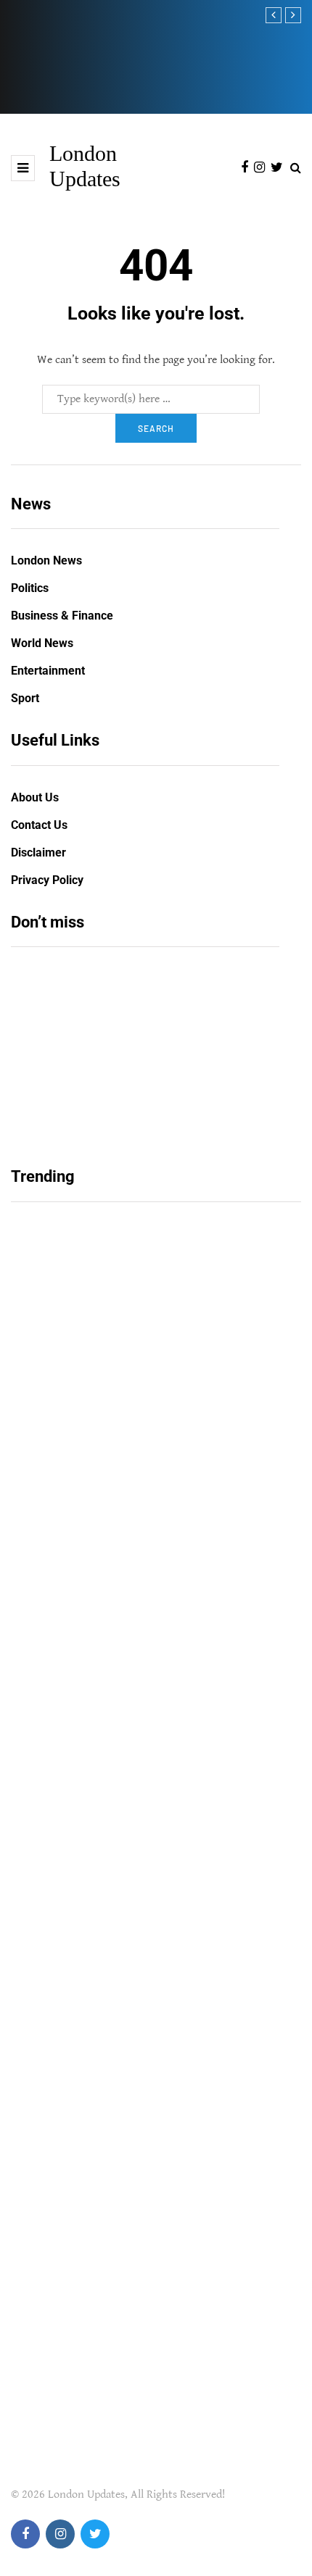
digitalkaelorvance (66, 1600)
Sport (25, 698)
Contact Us (39, 825)
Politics (30, 588)
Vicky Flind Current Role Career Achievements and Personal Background (122, 1557)
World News (42, 643)
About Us (35, 797)
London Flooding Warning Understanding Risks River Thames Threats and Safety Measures (126, 65)
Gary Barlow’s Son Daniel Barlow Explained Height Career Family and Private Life (137, 1872)
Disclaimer (38, 853)
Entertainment (48, 671)
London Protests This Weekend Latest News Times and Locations (140, 1079)
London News (46, 560)
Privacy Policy (47, 880)
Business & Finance (62, 616)
